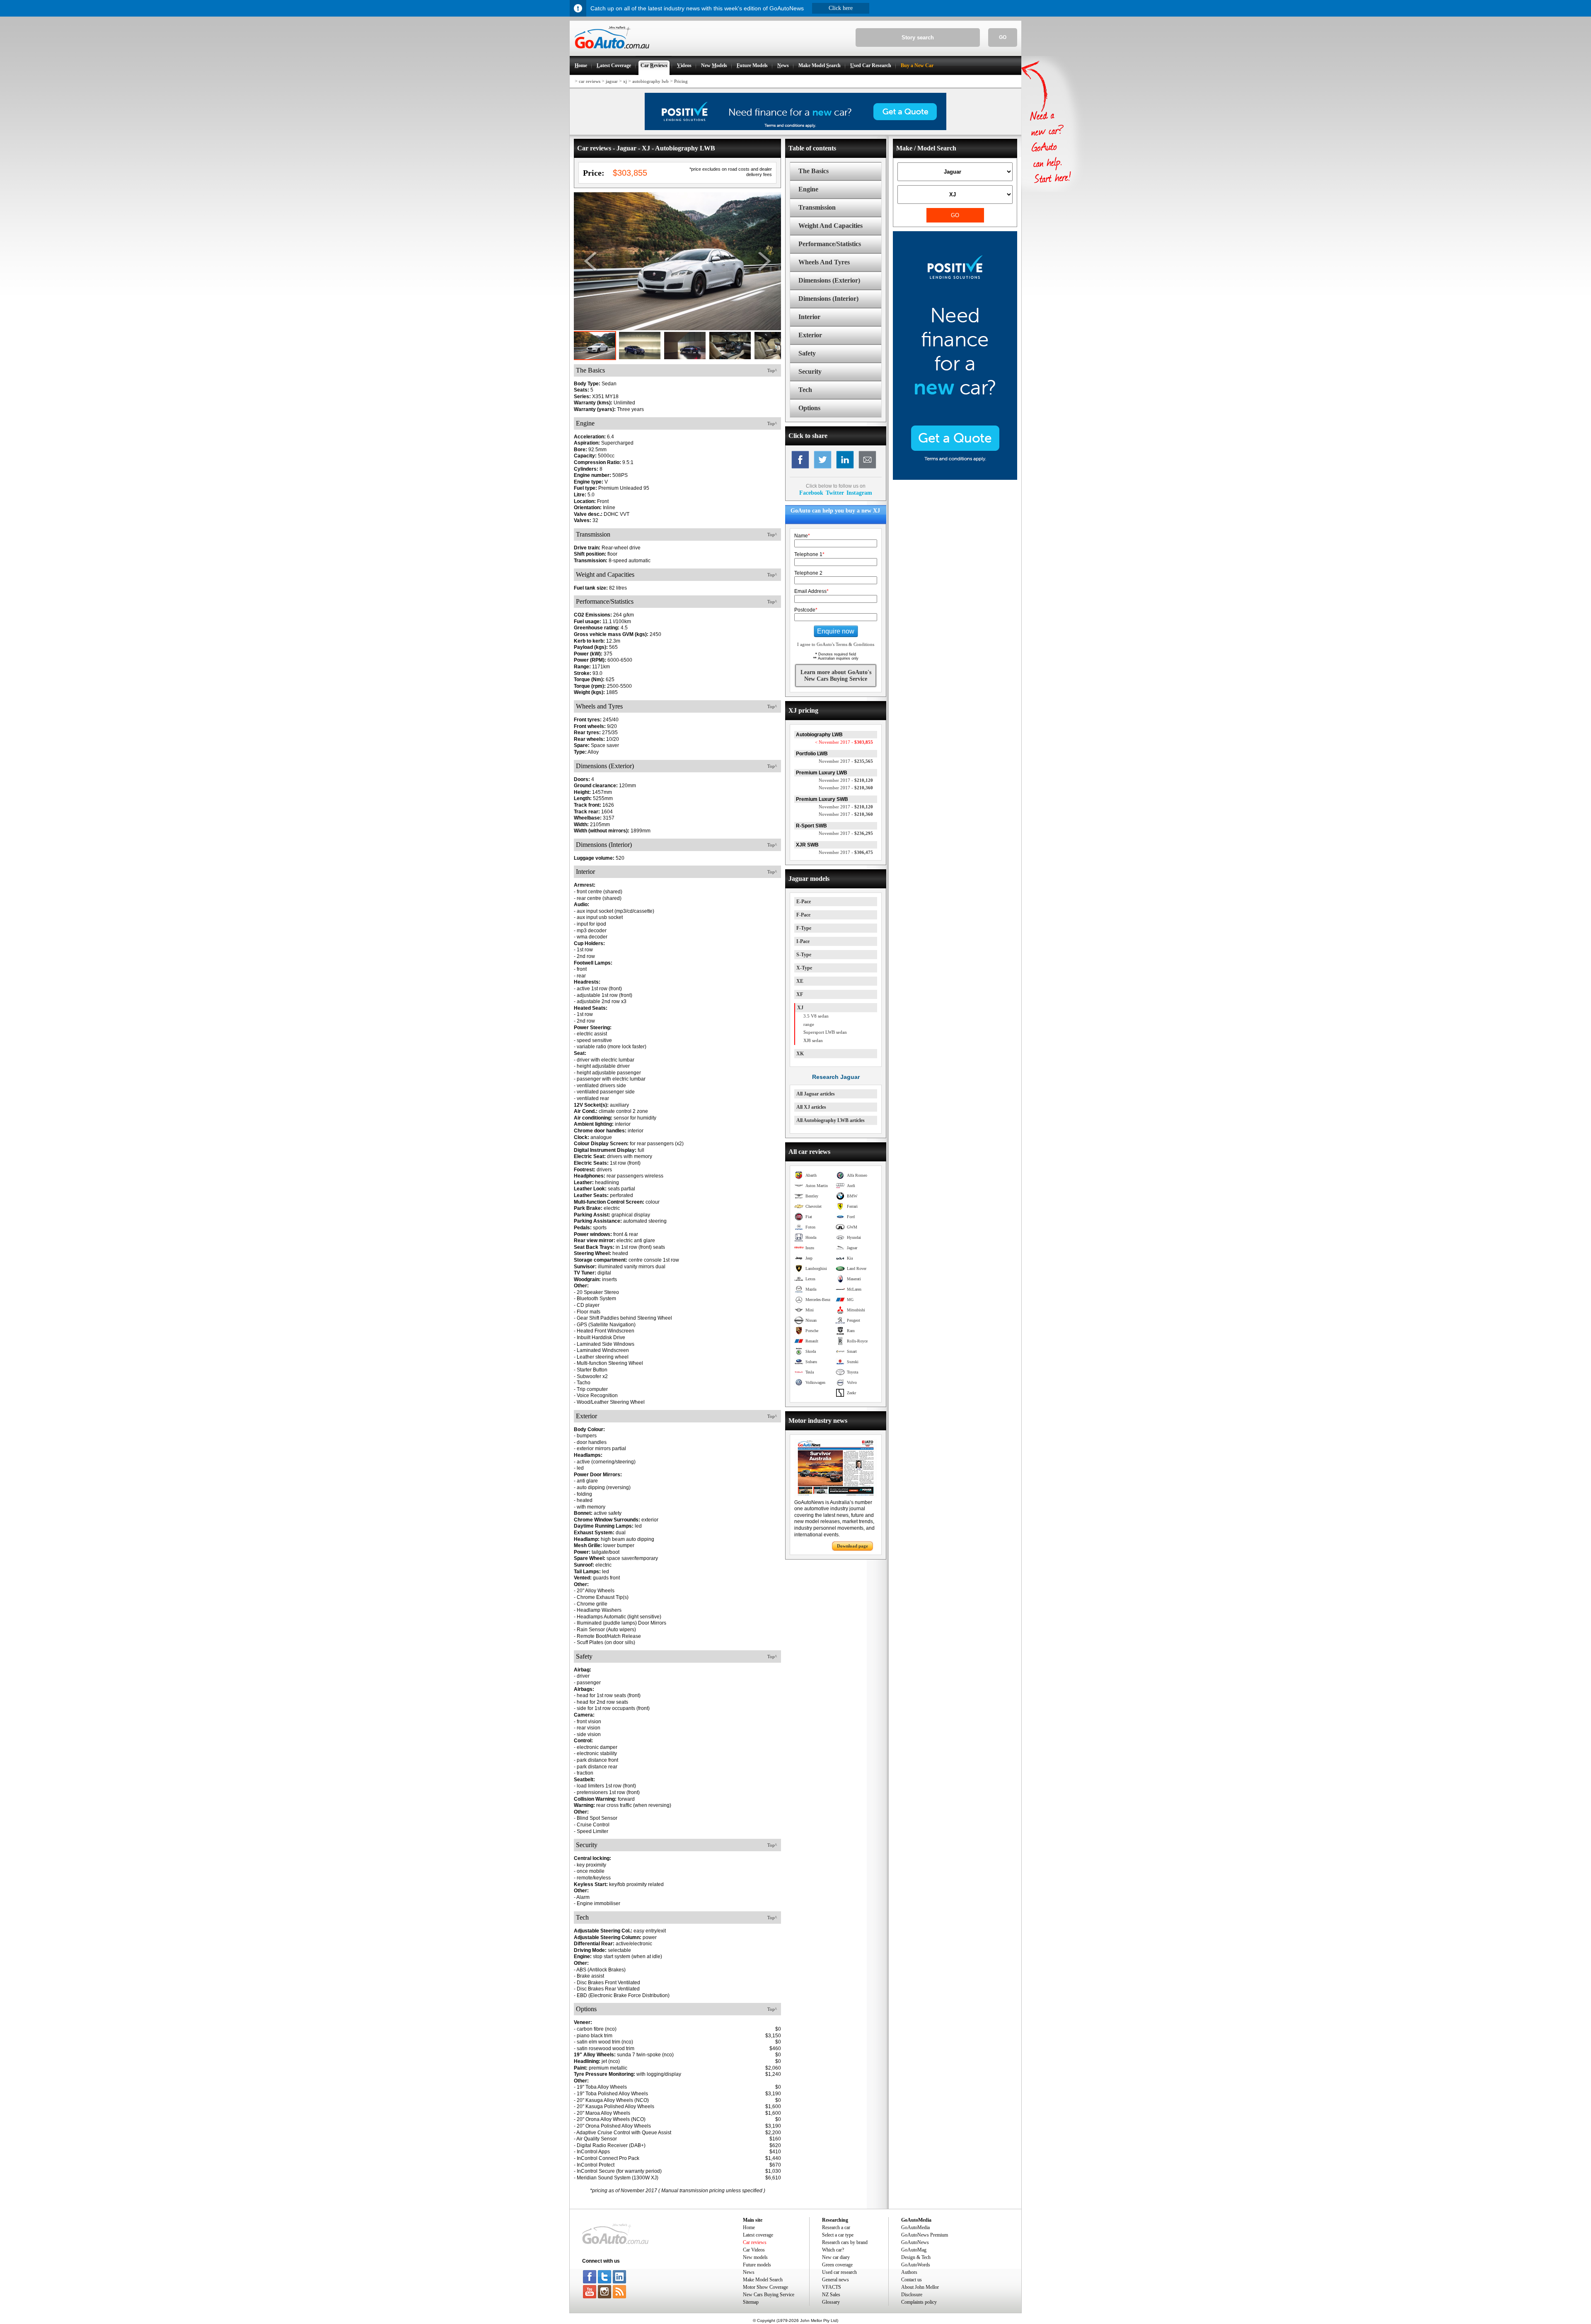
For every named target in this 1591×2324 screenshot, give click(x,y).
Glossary (831, 2302)
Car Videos (754, 2250)
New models (755, 2257)
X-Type (804, 968)
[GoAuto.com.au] (609, 52)
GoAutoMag (914, 2250)
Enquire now (836, 631)
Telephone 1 (809, 554)
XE (800, 981)
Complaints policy (919, 2302)
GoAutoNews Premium (925, 2235)
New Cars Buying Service (769, 2295)
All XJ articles (811, 1107)
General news (835, 2280)
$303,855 (844, 742)
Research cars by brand (845, 2242)
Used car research (839, 2272)
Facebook (811, 493)
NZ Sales (831, 2295)
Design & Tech (916, 2257)
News (749, 2272)
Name (802, 536)
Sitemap (751, 2302)
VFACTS (832, 2287)
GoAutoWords (916, 2265)
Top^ (772, 370)
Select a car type (838, 2235)
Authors (909, 2272)
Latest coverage (758, 2235)
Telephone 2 (808, 573)
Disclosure (912, 2295)
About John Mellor (920, 2287)
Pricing (681, 81)
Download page (852, 1546)
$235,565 (846, 761)
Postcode (806, 610)
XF (800, 994)
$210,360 (846, 788)
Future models (757, 2265)
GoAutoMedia (915, 2227)
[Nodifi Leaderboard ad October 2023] (795, 128)
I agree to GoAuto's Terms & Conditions (836, 644)
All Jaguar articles (816, 1094)
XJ (800, 1008)
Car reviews (755, 2242)
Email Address (811, 591)
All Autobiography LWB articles (831, 1120)
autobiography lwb (650, 81)
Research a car (836, 2227)
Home (749, 2227)
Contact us (912, 2280)
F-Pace (803, 915)
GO (1003, 37)
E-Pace (804, 902)
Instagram (859, 493)
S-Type (804, 955)
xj (625, 81)
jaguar (612, 81)
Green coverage (837, 2265)
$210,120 (846, 780)
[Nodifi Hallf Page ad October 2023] (955, 478)
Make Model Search (763, 2280)
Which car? (833, 2250)
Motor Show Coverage (765, 2287)
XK (800, 1054)
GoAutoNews (915, 2242)
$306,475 (846, 852)
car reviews (590, 81)
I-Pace (803, 941)
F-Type (804, 928)
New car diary (836, 2257)
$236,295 (846, 833)
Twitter (835, 493)
